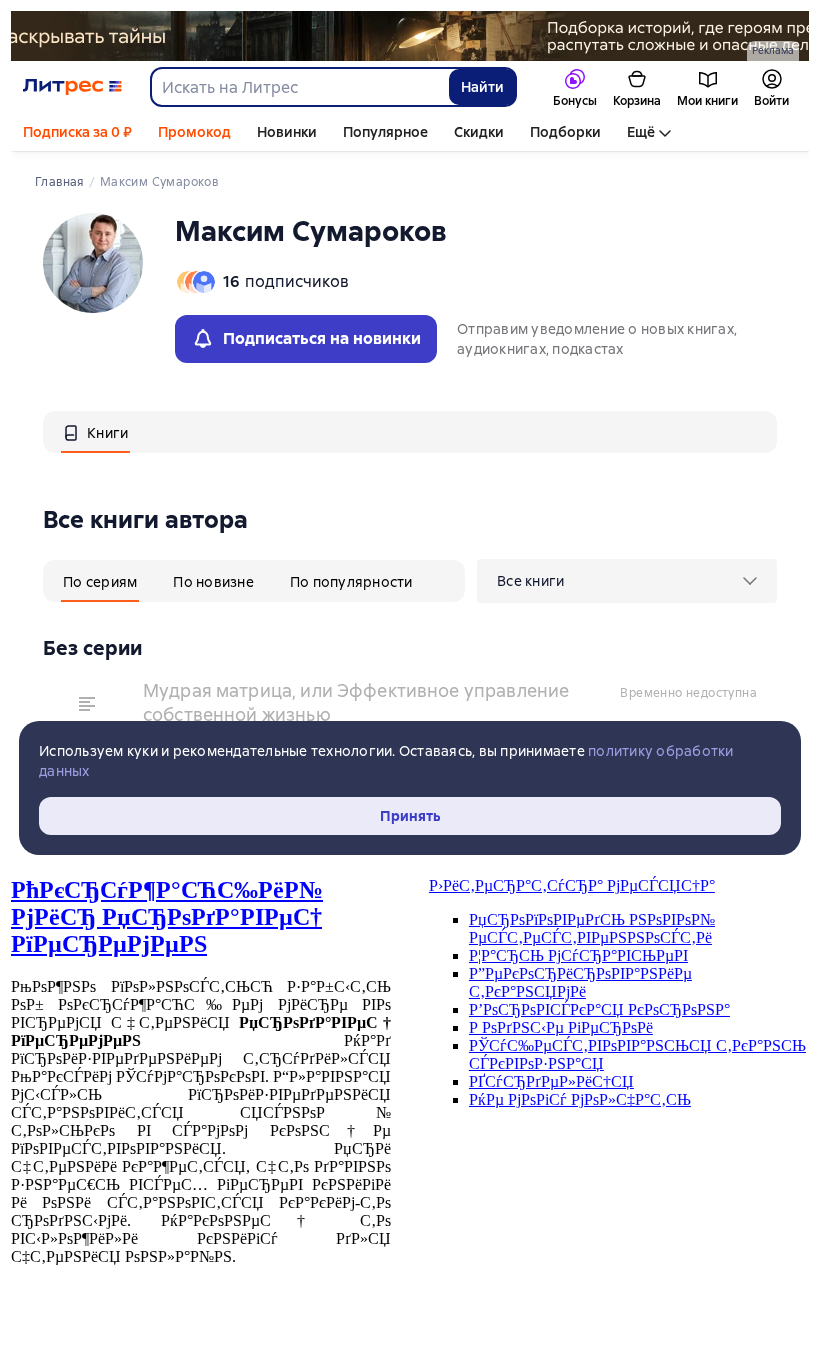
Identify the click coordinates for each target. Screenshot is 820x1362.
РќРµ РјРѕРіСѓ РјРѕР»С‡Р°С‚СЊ (580, 1099)
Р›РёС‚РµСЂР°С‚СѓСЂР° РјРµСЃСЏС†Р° (572, 885)
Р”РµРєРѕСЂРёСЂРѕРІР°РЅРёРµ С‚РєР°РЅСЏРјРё (580, 982)
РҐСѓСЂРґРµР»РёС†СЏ (551, 1081)
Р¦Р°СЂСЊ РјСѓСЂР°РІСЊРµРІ (578, 955)
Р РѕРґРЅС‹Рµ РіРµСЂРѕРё (561, 1027)
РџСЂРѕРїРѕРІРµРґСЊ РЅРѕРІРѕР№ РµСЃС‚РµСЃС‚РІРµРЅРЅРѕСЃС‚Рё (592, 928)
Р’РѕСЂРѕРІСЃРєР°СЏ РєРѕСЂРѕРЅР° (599, 1009)
